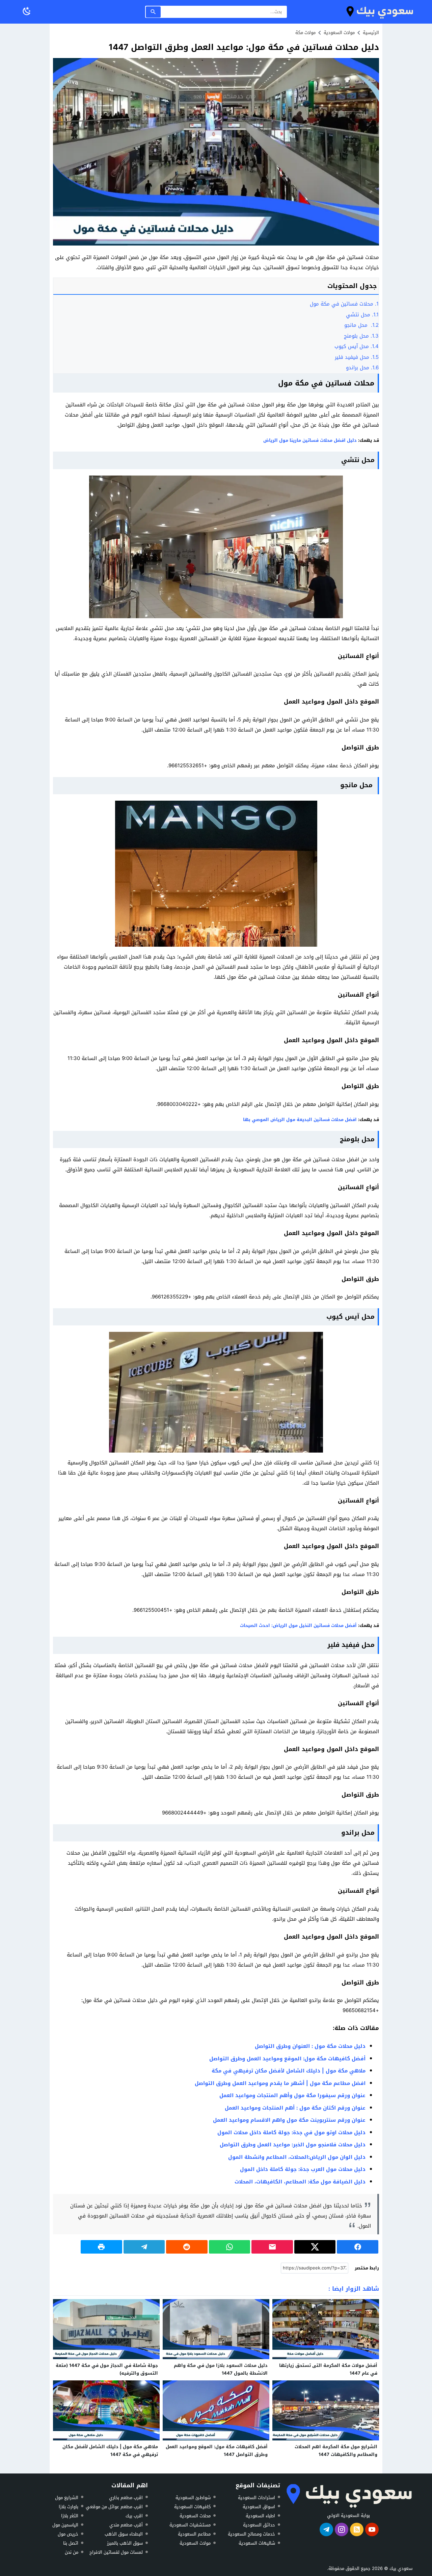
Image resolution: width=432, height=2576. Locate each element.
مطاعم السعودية (194, 2534)
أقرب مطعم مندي (126, 2525)
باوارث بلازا (69, 2507)
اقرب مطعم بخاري (126, 2497)
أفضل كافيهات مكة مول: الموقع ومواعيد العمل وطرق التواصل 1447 (217, 2451)
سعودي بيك (401, 2568)
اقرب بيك (134, 2516)
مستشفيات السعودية (190, 2525)
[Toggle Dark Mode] (27, 12)
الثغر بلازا (70, 2516)
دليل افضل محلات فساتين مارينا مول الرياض (310, 440)
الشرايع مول (67, 2497)
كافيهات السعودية (192, 2507)
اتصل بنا (71, 2543)
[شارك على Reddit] (187, 2247)
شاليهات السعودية (257, 2543)
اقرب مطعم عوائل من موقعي (114, 2507)
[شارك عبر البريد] (272, 2247)
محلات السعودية (195, 2516)
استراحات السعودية (256, 2497)
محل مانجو (361, 325)
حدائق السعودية (259, 2525)
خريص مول (68, 2534)
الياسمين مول (65, 2525)
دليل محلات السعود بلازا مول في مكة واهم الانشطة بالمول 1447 (221, 2369)
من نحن (72, 2552)
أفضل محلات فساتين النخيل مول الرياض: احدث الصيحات (298, 1625)
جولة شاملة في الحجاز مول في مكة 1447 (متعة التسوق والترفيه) (107, 2369)
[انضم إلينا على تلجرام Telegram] (326, 2529)
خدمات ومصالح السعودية (251, 2534)
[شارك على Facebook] (358, 2247)
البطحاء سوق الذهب (124, 2534)
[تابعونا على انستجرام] (342, 2529)
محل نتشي (362, 315)
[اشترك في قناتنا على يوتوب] (372, 2529)
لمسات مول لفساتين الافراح (116, 2552)
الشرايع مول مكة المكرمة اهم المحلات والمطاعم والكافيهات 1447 (336, 2451)
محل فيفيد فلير (357, 357)
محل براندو (362, 368)
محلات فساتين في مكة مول (344, 304)
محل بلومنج (360, 336)
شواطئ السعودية (193, 2497)
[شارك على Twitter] (315, 2247)
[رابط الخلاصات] (357, 2529)
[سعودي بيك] (348, 2496)
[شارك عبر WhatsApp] (230, 2247)
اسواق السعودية (259, 2507)
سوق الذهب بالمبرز (125, 2543)
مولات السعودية (195, 2543)
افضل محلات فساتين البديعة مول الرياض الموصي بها (300, 1120)
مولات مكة (305, 33)
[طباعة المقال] (101, 2247)
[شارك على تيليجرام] (144, 2247)
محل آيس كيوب (357, 346)
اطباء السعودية (260, 2516)
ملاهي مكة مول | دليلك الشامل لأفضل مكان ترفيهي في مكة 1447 (110, 2451)
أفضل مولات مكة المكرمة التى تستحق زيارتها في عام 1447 (328, 2369)
